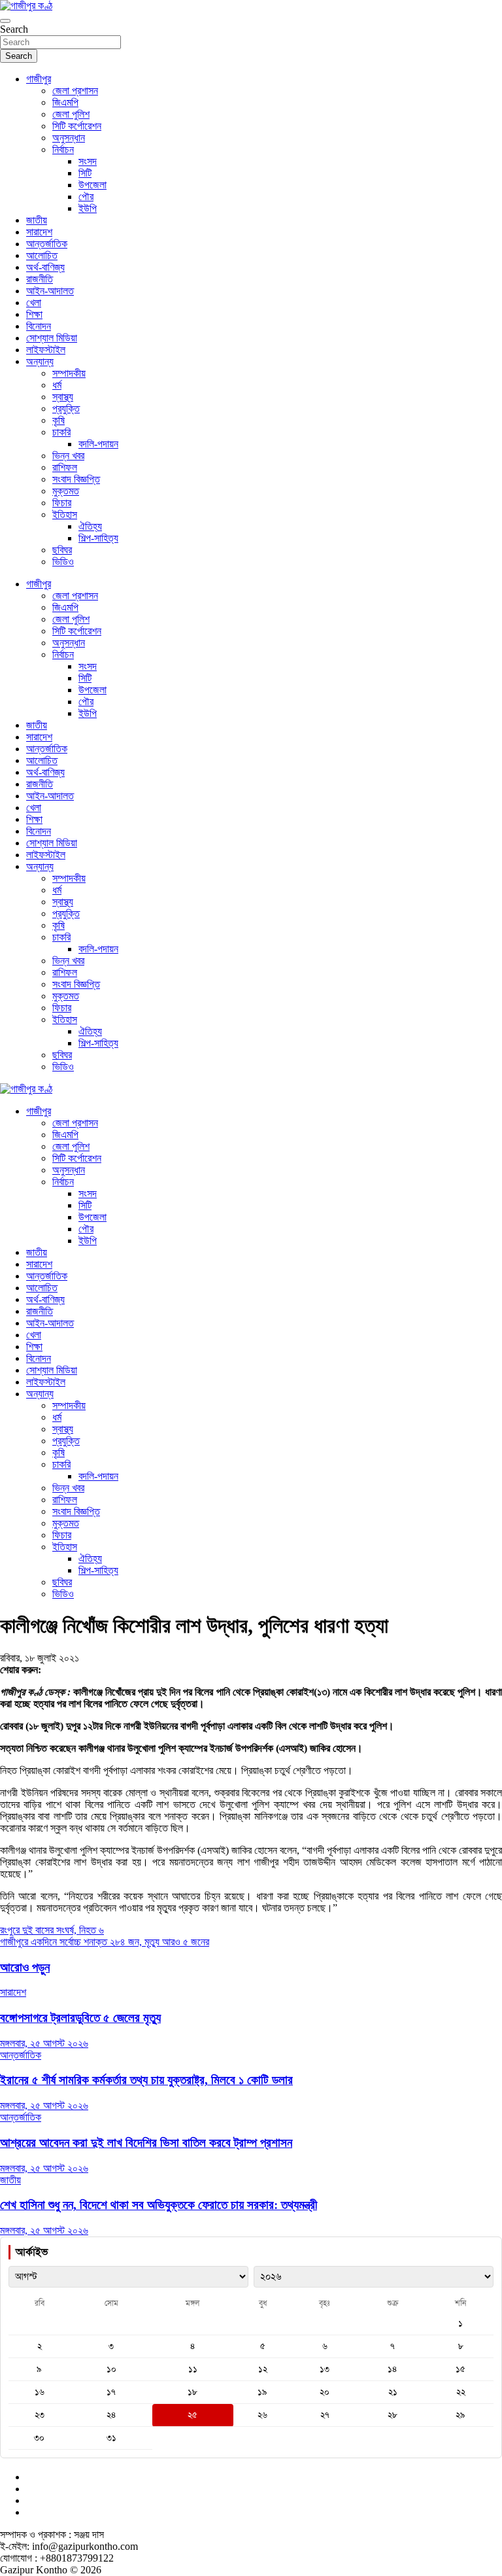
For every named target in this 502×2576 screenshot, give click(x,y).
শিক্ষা (34, 314)
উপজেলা (92, 185)
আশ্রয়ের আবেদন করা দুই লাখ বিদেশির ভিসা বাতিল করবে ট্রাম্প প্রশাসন (146, 2143)
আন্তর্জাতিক (47, 244)
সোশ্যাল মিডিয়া (52, 338)
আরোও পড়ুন (25, 1967)
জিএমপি (65, 102)
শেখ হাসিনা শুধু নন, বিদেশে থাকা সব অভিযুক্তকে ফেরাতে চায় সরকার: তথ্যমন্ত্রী (159, 2205)
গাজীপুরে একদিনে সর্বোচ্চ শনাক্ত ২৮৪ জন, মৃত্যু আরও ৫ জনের (105, 1942)
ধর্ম (57, 385)
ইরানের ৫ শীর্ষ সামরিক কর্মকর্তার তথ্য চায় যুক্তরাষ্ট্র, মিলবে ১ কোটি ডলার (146, 2080)
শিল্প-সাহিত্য (98, 538)
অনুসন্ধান (69, 138)
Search (14, 29)
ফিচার (62, 503)
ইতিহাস (65, 514)
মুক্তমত (66, 491)
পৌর (86, 197)
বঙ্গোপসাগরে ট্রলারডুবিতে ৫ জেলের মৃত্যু (80, 2018)
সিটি (85, 173)
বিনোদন (39, 326)
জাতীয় (37, 220)
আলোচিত (42, 255)
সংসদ (88, 161)
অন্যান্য (40, 361)
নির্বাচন (63, 149)
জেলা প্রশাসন (75, 91)
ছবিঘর (62, 550)
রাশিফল (65, 467)
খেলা (34, 303)
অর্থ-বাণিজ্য (45, 267)
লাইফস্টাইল (46, 350)
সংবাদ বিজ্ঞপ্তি (76, 479)
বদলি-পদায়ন (98, 444)
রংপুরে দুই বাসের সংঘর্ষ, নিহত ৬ (52, 1930)
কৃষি (59, 420)
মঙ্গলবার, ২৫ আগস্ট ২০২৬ (44, 2043)
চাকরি (61, 432)
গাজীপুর (39, 79)
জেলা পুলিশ (71, 114)
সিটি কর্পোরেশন (77, 126)
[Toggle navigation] (5, 21)
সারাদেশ (39, 232)
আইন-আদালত (50, 291)
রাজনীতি (40, 279)
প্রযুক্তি (66, 409)
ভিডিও (63, 562)
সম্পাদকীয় (69, 373)
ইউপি (88, 208)
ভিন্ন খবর (68, 456)
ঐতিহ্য (90, 526)
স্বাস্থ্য (63, 397)
